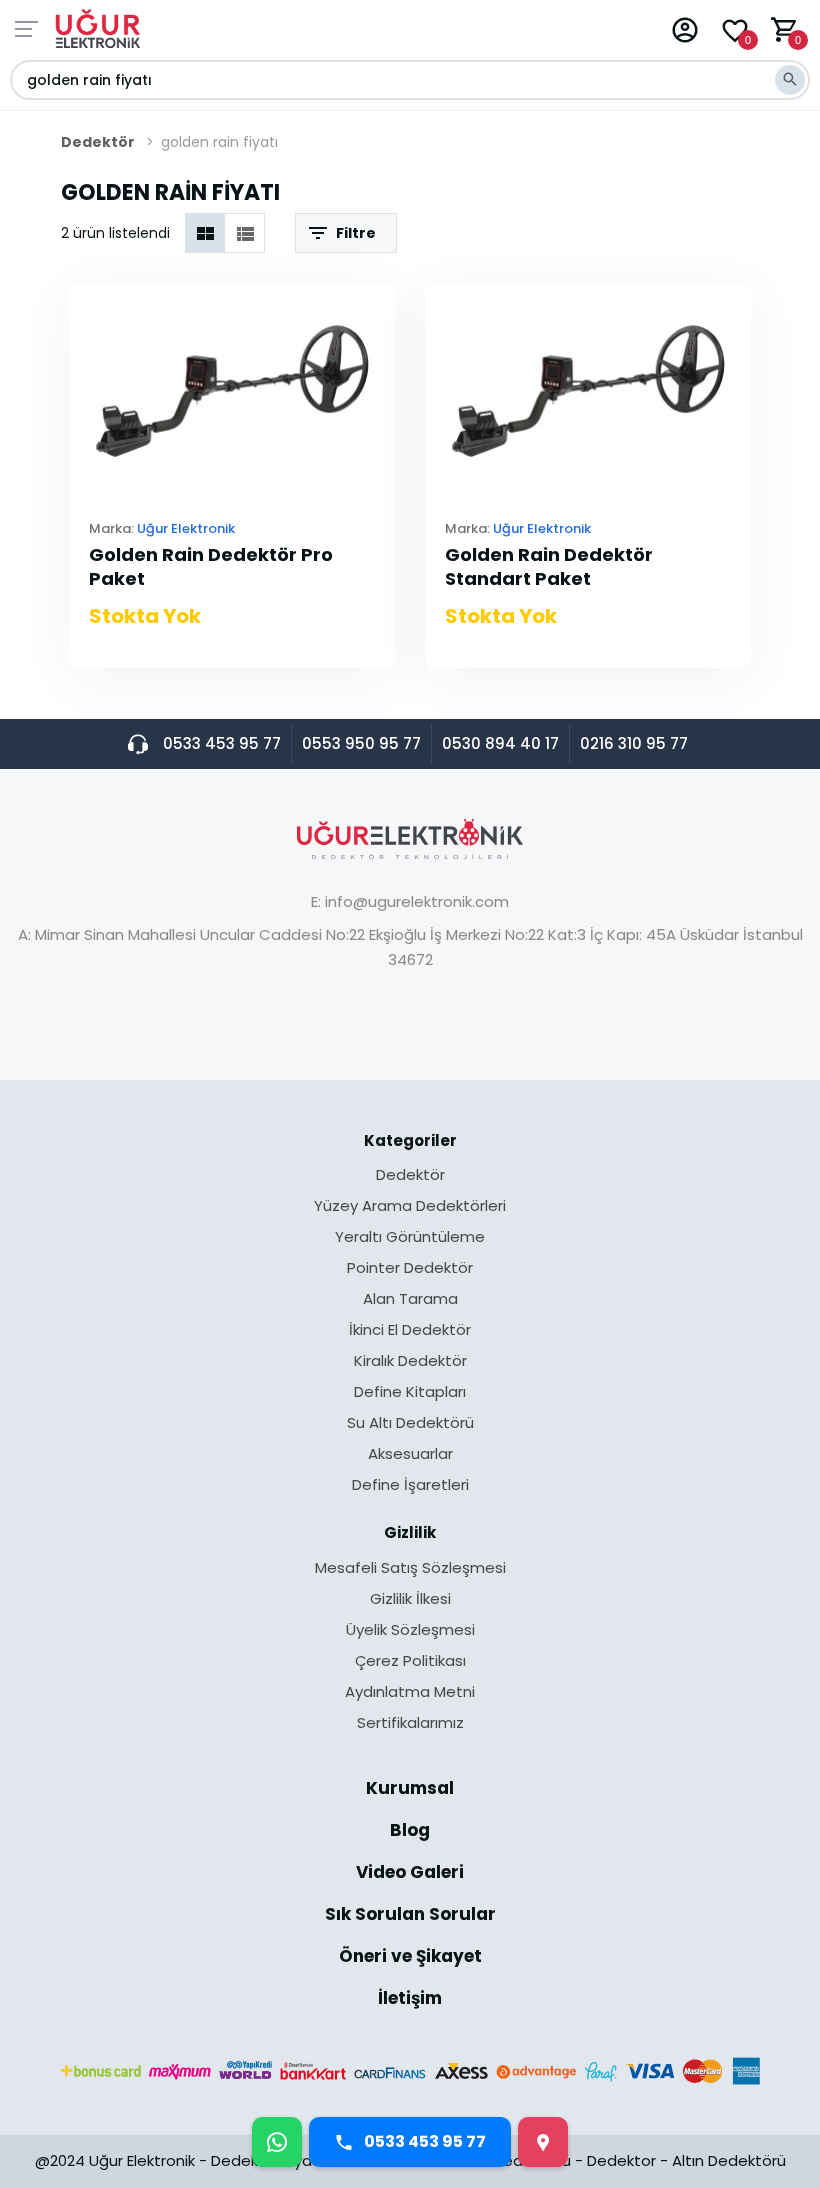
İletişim (410, 1998)
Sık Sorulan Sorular (410, 1916)
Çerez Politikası (410, 1662)
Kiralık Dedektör (410, 1362)
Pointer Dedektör (410, 1269)
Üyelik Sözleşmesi (410, 1631)
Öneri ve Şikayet (410, 1958)
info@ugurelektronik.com (417, 901)
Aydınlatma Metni (410, 1693)
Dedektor (621, 2160)
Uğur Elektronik (186, 528)
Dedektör (98, 142)
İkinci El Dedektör (410, 1331)
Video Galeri (410, 1874)
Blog (410, 1832)
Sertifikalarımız (410, 1722)
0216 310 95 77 (634, 743)
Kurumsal (410, 1790)
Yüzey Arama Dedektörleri (410, 1207)
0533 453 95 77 (222, 743)
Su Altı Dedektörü (410, 1424)
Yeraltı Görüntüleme (410, 1238)
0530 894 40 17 (500, 743)
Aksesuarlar (410, 1455)
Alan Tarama (410, 1300)
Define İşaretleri (410, 1484)
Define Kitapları (410, 1393)
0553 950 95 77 (361, 743)
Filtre (356, 233)
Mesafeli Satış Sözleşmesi (410, 1569)
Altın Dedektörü (729, 2160)
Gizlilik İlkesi (410, 1600)
